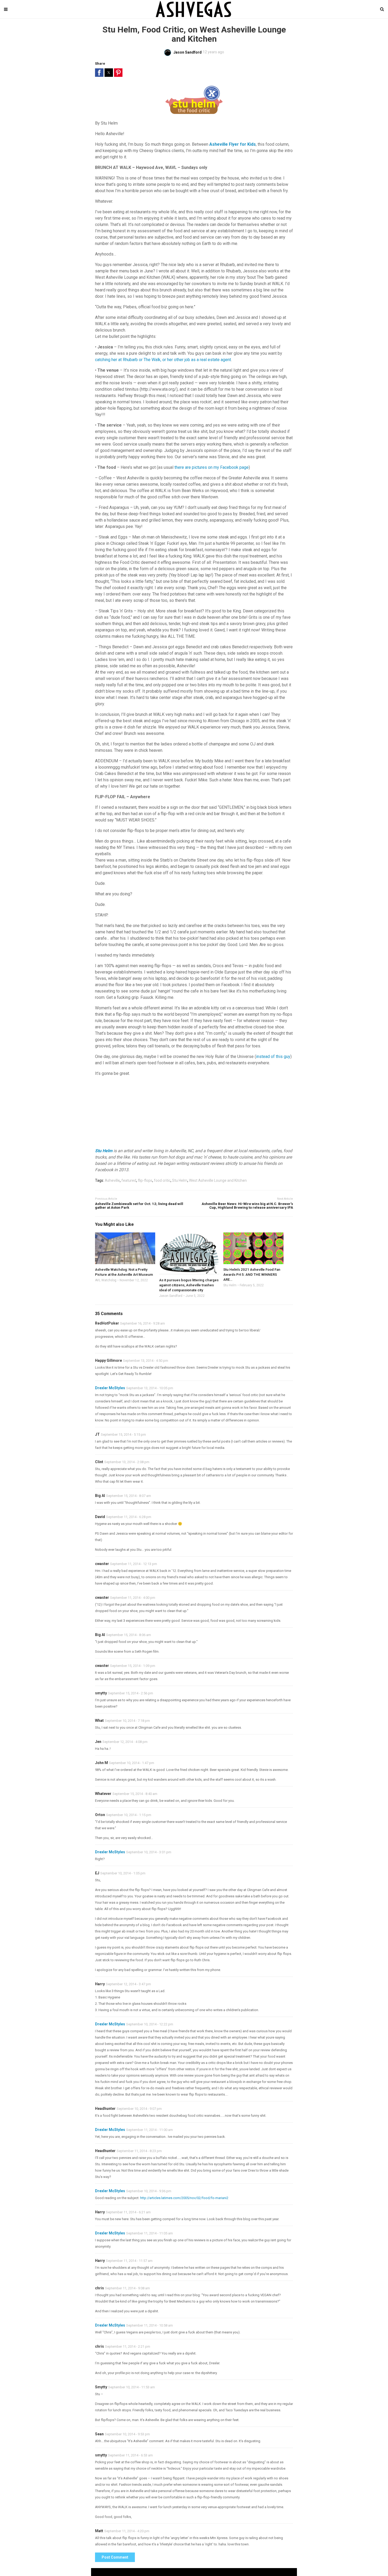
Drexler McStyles (110, 1388)
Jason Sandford (171, 1296)
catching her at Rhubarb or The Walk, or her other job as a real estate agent (163, 360)
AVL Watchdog (106, 1280)
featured (129, 1180)
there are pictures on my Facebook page (212, 467)
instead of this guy (273, 1057)
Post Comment (115, 2557)
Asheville (112, 1180)
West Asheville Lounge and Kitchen (218, 1180)
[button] (99, 73)
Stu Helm (104, 1151)
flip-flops (145, 1180)
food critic (162, 1180)
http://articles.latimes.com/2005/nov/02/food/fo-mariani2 (184, 2198)
